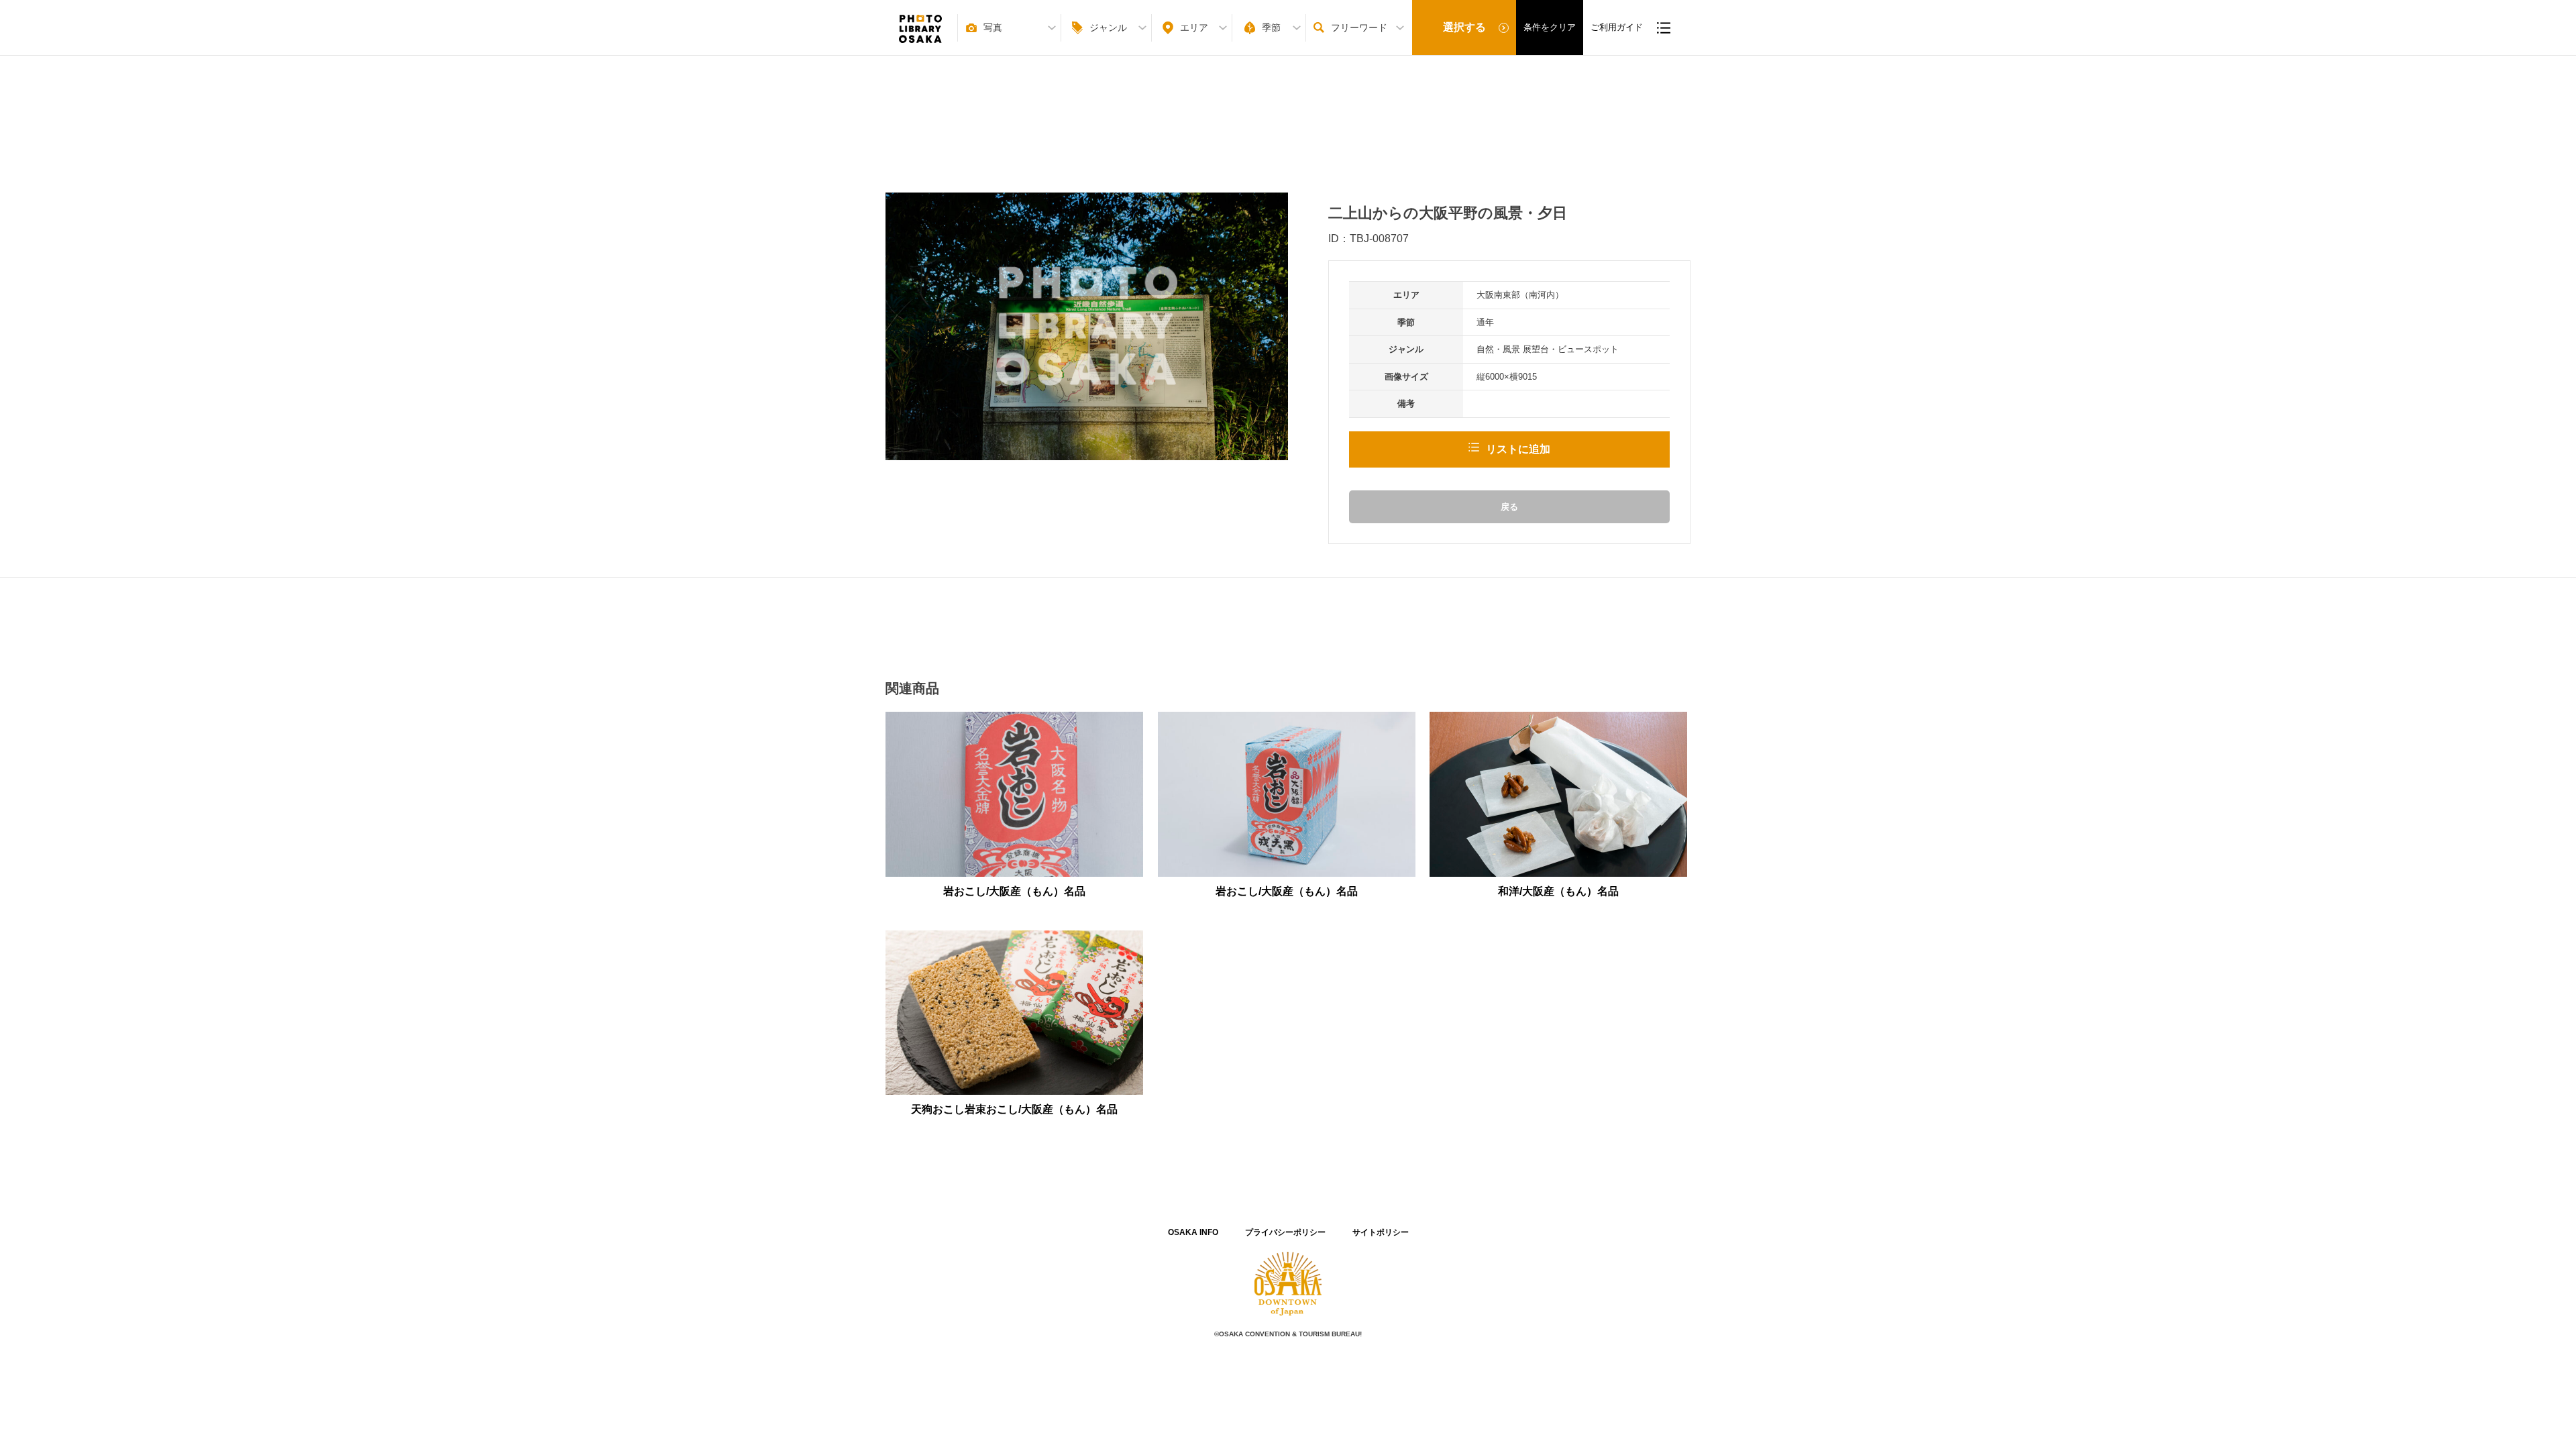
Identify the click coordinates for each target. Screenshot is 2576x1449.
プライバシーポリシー (1285, 1232)
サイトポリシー (1381, 1232)
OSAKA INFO (1193, 1232)
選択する (1464, 27)
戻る (1509, 507)
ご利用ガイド (1617, 27)
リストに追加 (1518, 449)
